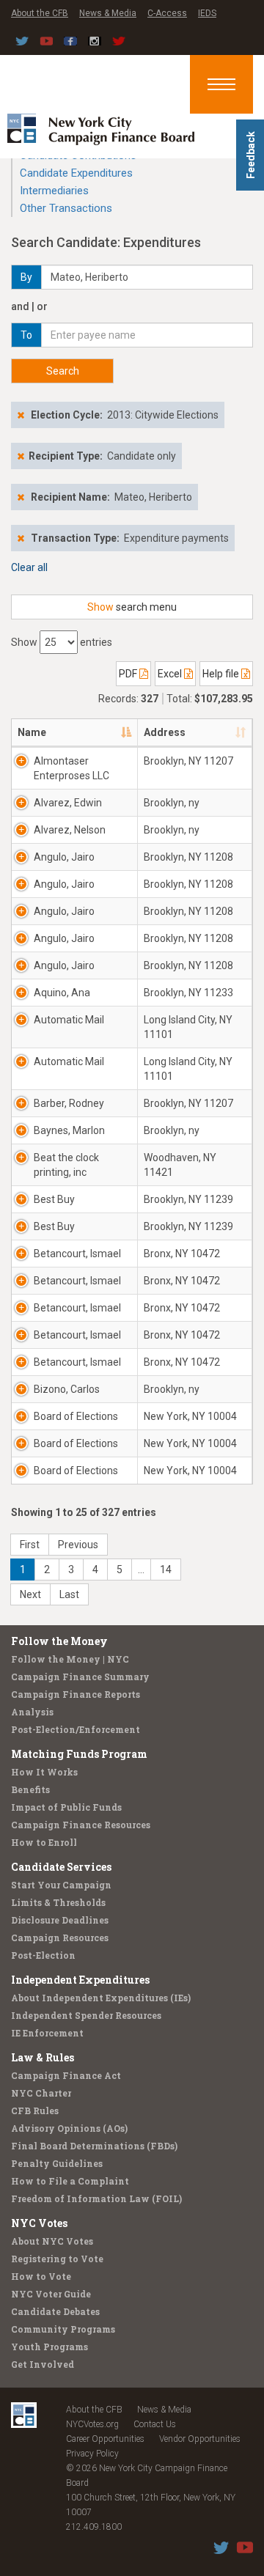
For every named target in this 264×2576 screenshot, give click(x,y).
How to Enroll (44, 1842)
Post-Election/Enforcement (76, 1729)
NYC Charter (41, 2093)
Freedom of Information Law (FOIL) (96, 2198)
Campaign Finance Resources (81, 1825)
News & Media (108, 13)
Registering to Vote (57, 2259)
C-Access (167, 13)
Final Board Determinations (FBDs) (94, 2146)
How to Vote (41, 2276)
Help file (222, 674)
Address (165, 732)
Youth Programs (49, 2347)
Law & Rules (43, 2057)
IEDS (207, 13)
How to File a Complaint (70, 2181)
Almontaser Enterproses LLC (71, 768)
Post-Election (43, 1955)
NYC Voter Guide (51, 2294)
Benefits (30, 1789)
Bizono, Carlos (67, 1389)
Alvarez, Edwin (68, 803)
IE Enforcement (47, 2033)
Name (32, 732)
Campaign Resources (60, 1937)
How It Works (44, 1772)
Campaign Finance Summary (80, 1677)
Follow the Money (59, 1641)
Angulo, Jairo (64, 857)
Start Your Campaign (61, 1885)
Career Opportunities (105, 2439)
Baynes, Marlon (69, 1130)
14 (166, 1569)
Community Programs (63, 2329)
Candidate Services (61, 1867)
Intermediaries (54, 191)
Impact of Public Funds (66, 1807)
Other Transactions (66, 208)
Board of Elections (76, 1416)
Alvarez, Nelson (70, 830)
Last (69, 1594)
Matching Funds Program (79, 1754)
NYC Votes (39, 2223)
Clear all (29, 567)
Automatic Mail (69, 1020)
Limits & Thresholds (58, 1902)
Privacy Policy (92, 2454)
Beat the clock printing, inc (66, 1165)
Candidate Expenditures (76, 173)
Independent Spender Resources (86, 2015)
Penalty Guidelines (57, 2163)
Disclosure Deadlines (60, 1920)
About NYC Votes (52, 2241)
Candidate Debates (55, 2311)
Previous (78, 1545)
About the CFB (40, 13)
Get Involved (43, 2364)
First (30, 1545)
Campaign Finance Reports (76, 1694)
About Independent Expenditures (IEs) (101, 1998)
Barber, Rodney (69, 1103)
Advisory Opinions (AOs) (69, 2128)
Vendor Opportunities (200, 2439)
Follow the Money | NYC (70, 1659)
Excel (171, 674)
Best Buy (54, 1199)
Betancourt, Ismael (77, 1254)
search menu (132, 607)
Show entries (62, 642)
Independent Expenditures (80, 1980)
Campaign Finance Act (66, 2075)
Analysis (32, 1712)
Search (63, 371)
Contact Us (155, 2424)
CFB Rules (35, 2111)
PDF (129, 674)
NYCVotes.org (92, 2424)
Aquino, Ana (62, 993)
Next (30, 1594)
